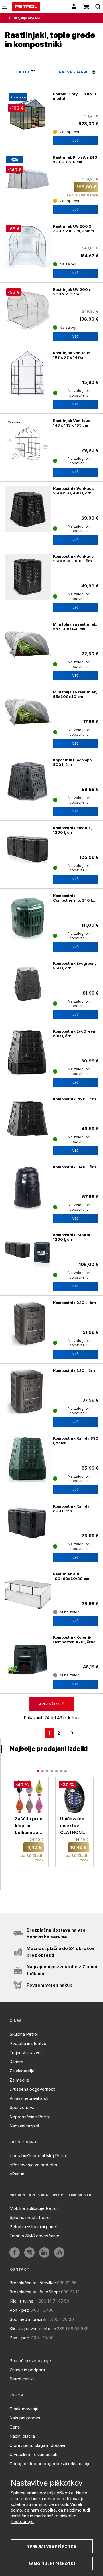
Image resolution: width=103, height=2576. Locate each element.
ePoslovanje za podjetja (33, 2165)
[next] (71, 1733)
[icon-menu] (5, 7)
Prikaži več (51, 1704)
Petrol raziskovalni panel (33, 2227)
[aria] (28, 780)
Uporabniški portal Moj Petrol (38, 2156)
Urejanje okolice (27, 18)
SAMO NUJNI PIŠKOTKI (52, 2563)
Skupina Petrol (24, 2034)
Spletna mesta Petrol (30, 2217)
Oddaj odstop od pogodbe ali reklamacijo (50, 2464)
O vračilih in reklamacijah (33, 2454)
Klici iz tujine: (22, 2301)
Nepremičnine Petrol (30, 2117)
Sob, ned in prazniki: (29, 2319)
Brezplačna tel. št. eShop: (35, 2292)
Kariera (16, 2062)
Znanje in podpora (27, 2370)
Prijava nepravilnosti (29, 2098)
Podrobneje (22, 2521)
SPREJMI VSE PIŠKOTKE (52, 2546)
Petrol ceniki (22, 2379)
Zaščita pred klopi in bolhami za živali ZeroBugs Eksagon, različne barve (29, 1826)
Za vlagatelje (22, 2071)
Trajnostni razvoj (26, 2053)
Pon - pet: (19, 2310)
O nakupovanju (24, 2409)
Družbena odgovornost (32, 2089)
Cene (15, 2427)
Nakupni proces (25, 2418)
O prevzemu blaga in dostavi (37, 2445)
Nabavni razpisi (24, 2126)
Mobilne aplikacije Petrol (33, 2208)
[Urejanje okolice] (11, 18)
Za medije (19, 2080)
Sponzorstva (22, 2107)
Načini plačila (22, 2436)
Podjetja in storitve (28, 2043)
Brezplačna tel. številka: (33, 2283)
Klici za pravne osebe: (31, 2329)
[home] (26, 7)
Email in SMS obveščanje (34, 2236)
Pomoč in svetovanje (30, 2361)
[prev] (37, 1733)
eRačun (17, 2174)
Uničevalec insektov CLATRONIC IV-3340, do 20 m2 (73, 1826)
